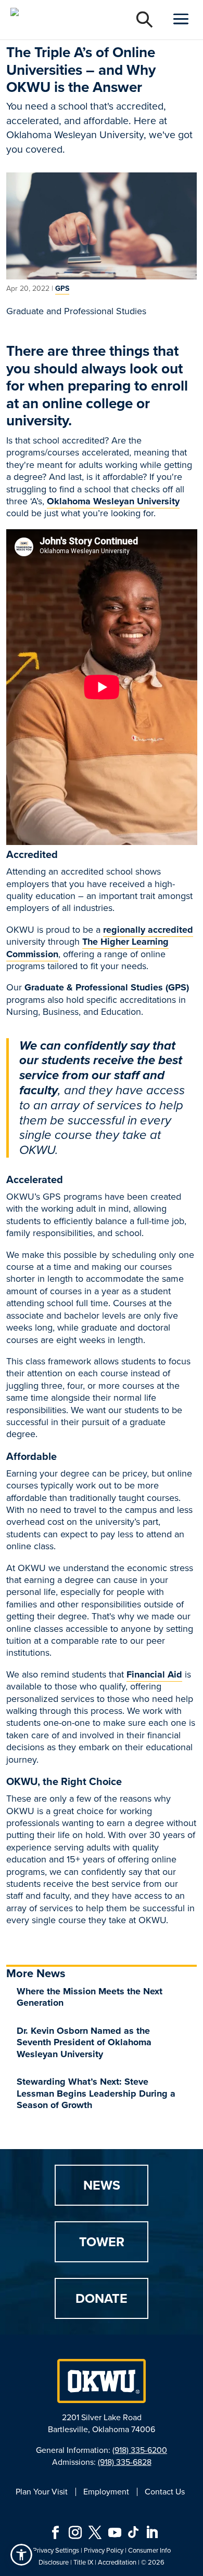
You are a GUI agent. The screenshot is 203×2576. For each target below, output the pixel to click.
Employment (106, 2492)
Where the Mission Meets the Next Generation (90, 1997)
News (102, 2185)
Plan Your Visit (42, 2492)
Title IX (83, 2562)
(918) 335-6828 (125, 2462)
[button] (21, 2555)
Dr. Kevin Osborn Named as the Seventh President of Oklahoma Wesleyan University (84, 2042)
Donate (102, 2298)
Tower (102, 2242)
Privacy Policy (104, 2550)
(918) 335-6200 (140, 2450)
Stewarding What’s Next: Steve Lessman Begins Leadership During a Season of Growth (96, 2093)
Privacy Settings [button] (56, 2550)
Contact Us (165, 2492)
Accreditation (117, 2562)
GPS (62, 289)
